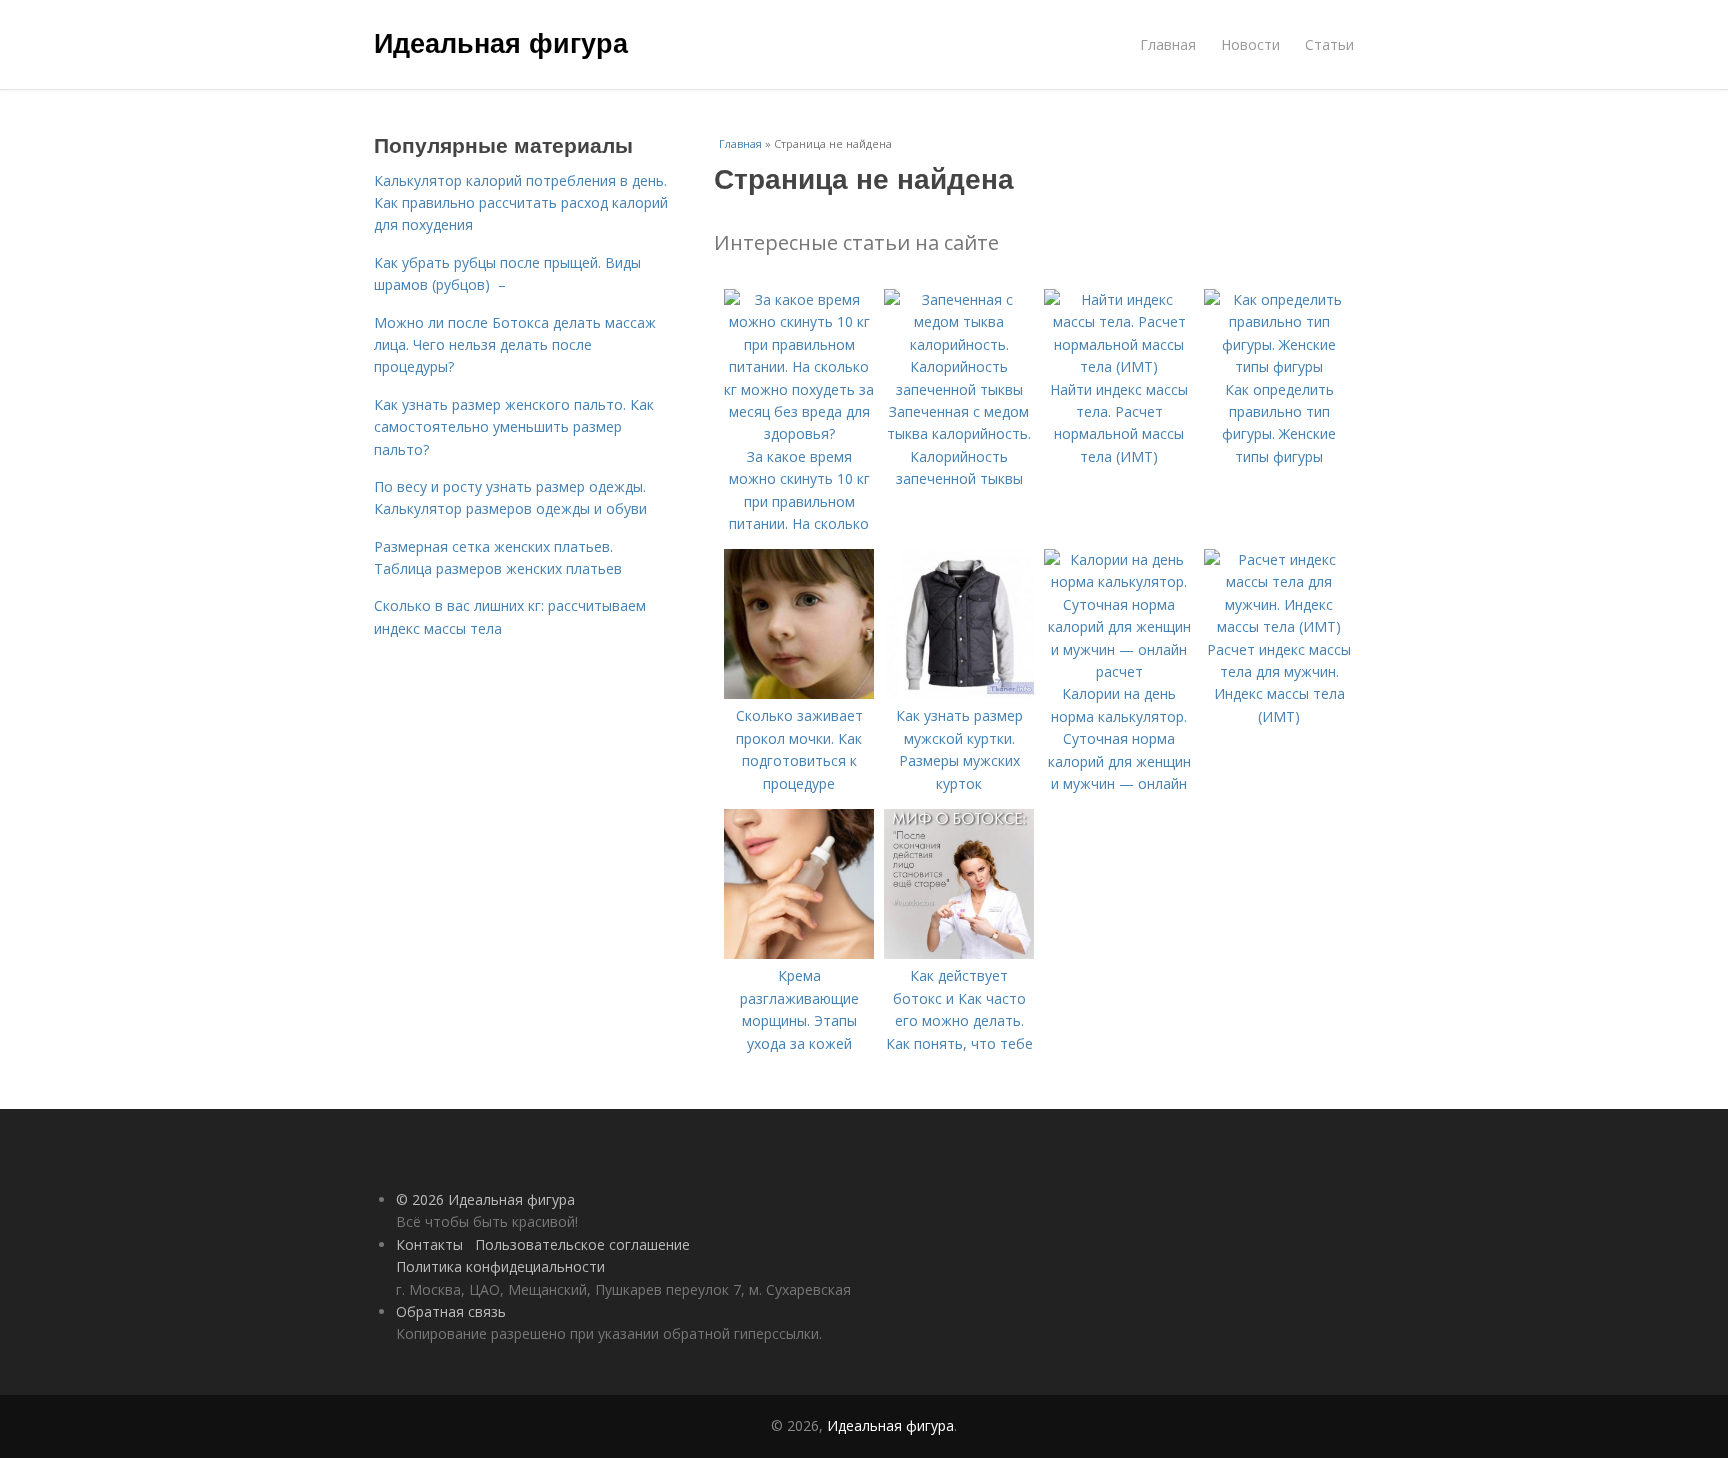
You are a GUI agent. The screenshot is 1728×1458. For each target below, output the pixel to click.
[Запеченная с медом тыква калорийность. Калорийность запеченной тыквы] (959, 389)
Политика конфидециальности (500, 1266)
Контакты (429, 1244)
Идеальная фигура (501, 42)
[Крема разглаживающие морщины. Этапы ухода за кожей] (799, 953)
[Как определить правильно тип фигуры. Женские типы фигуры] (1279, 366)
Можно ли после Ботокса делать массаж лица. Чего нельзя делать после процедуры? (515, 345)
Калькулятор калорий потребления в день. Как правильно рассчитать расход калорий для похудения (521, 203)
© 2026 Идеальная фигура (485, 1199)
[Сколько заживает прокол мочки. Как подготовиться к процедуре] (799, 693)
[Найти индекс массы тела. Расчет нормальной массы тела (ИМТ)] (1119, 366)
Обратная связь (451, 1311)
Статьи (1329, 44)
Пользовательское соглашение (582, 1244)
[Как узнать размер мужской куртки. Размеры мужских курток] (959, 693)
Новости (1250, 44)
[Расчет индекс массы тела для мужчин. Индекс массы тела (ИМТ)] (1279, 626)
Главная (1168, 44)
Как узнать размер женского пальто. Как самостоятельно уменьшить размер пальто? (514, 427)
